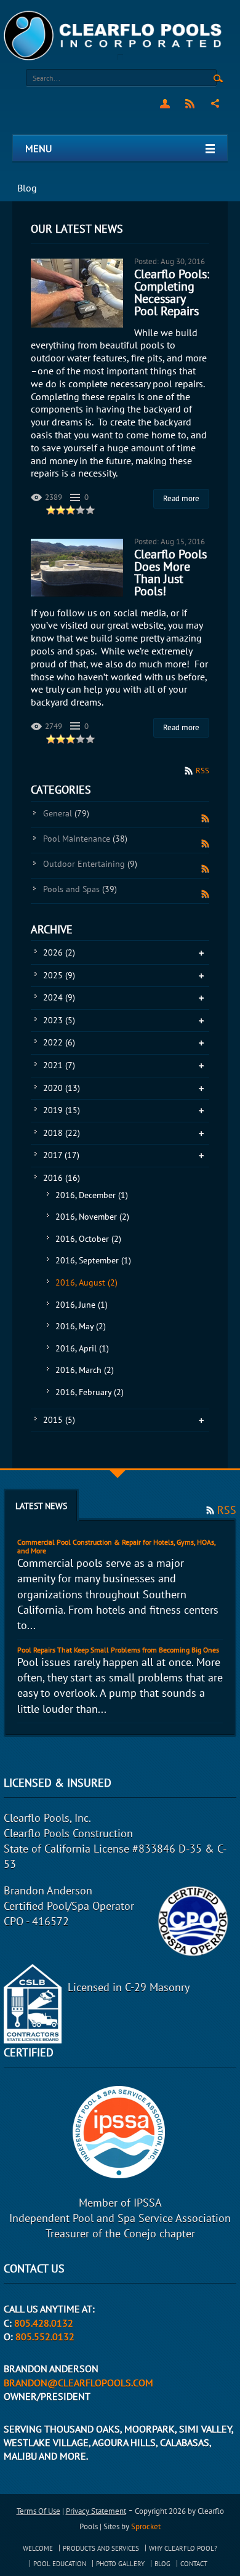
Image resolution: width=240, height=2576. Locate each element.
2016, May (81, 1326)
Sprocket (146, 2526)
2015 (59, 1420)
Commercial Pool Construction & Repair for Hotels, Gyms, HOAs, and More (116, 1546)
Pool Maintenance (85, 839)
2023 (59, 1020)
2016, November (92, 1217)
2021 (59, 1065)
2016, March (85, 1370)
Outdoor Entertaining (90, 864)
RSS (190, 103)
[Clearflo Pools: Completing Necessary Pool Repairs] (77, 293)
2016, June (82, 1305)
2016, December (92, 1195)
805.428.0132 (44, 2323)
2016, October (88, 1239)
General (66, 813)
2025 (59, 975)
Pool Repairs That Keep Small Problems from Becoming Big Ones (118, 1650)
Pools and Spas (80, 889)
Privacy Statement (96, 2511)
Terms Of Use (38, 2511)
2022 (59, 1042)
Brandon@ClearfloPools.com (78, 2383)
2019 (62, 1110)
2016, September (93, 1260)
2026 (59, 952)
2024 (59, 997)
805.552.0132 (45, 2337)
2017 (61, 1155)
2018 (62, 1133)
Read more (181, 498)
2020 (62, 1088)
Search (218, 79)
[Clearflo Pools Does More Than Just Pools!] (77, 568)
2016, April (82, 1348)
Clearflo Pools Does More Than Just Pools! (170, 573)
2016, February (90, 1392)
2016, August (86, 1282)
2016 (62, 1178)
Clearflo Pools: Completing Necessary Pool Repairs (172, 292)
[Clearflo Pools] (114, 35)
